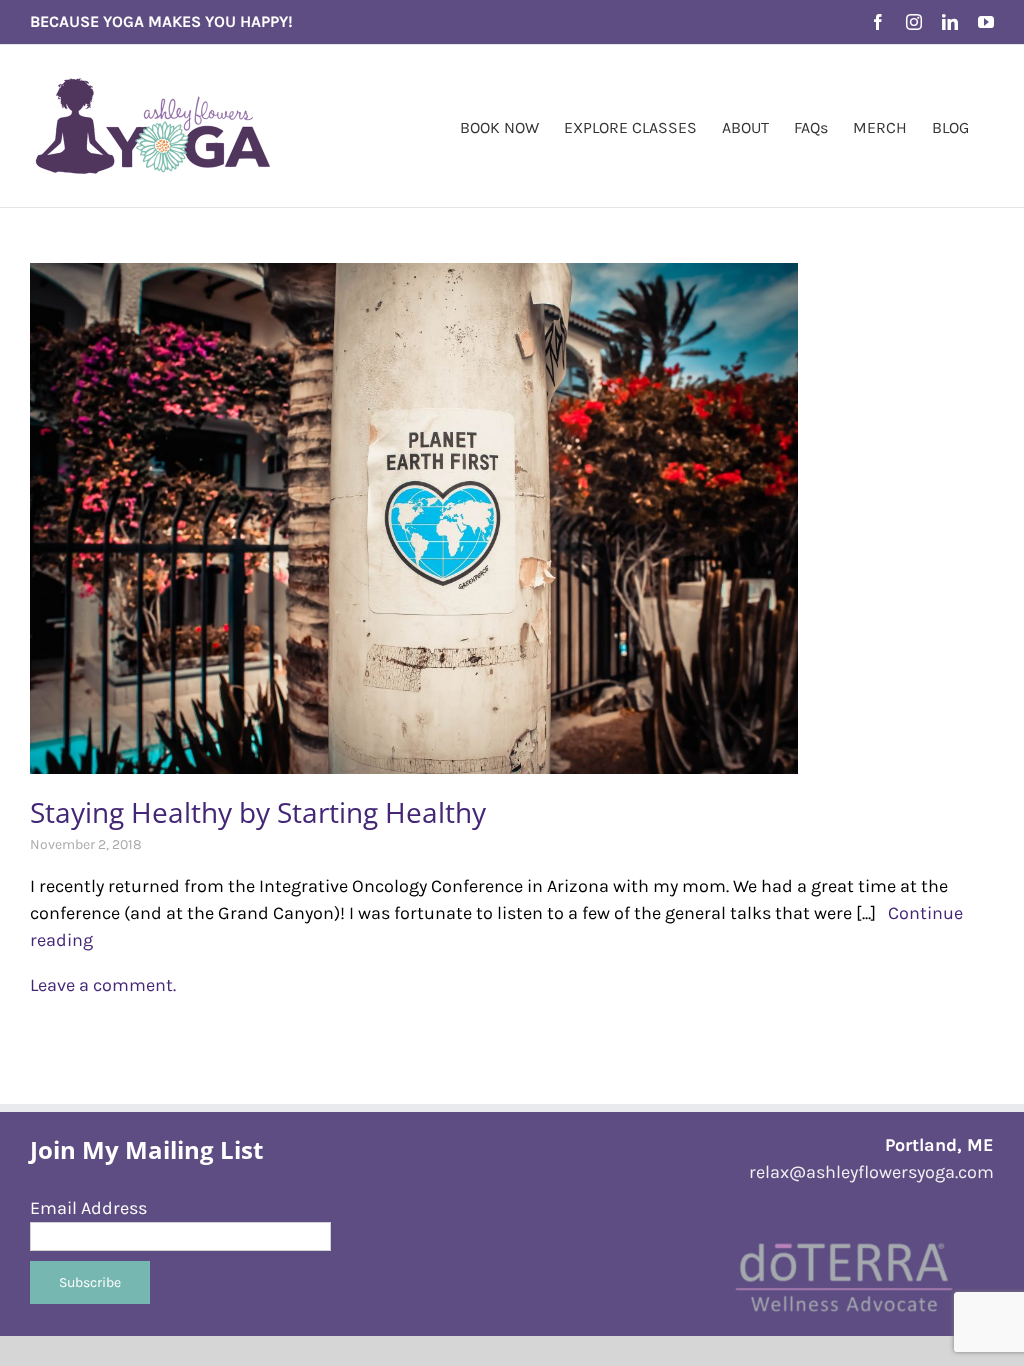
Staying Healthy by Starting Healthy (258, 812)
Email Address (88, 1208)
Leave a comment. (103, 985)
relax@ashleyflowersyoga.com (871, 1172)
